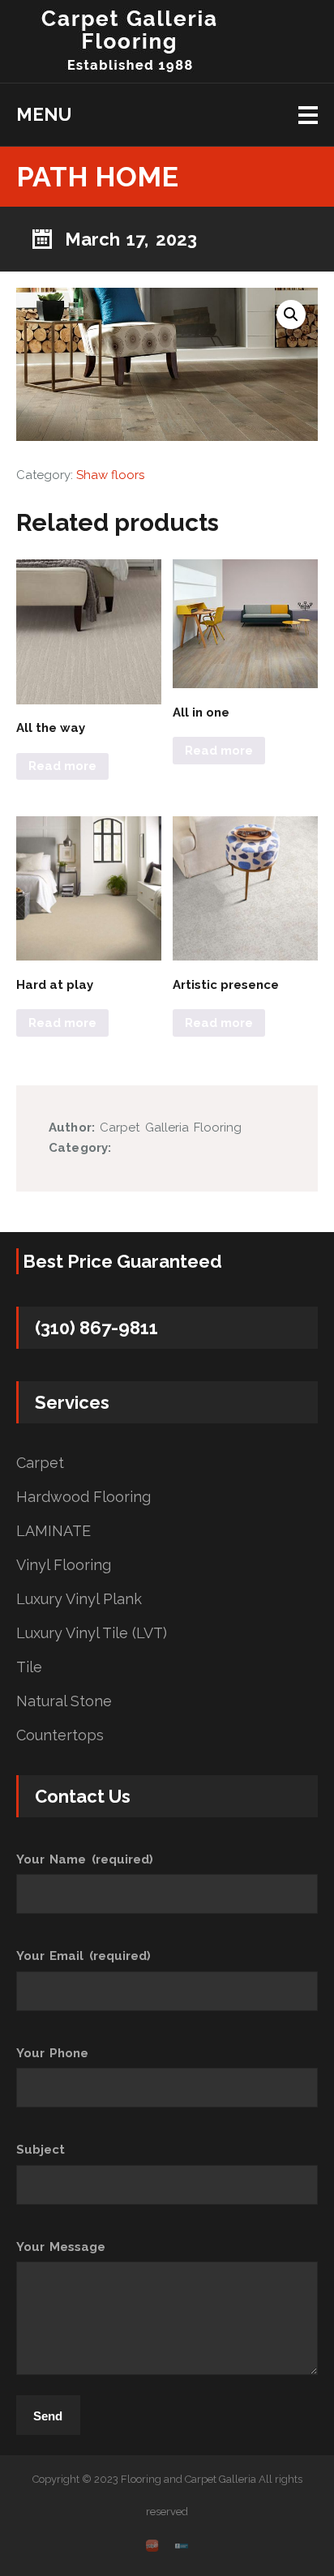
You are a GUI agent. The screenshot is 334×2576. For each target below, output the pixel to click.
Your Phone (52, 2053)
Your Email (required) (83, 1956)
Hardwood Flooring (83, 1497)
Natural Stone (64, 1701)
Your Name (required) (85, 1859)
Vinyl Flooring (64, 1565)
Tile (29, 1667)
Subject (41, 2150)
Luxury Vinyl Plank (79, 1599)
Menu (44, 114)
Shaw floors (110, 475)
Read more (62, 766)
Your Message (61, 2247)
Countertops (60, 1735)
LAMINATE (54, 1531)
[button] (291, 315)
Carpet (40, 1463)
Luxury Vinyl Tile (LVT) (92, 1633)
